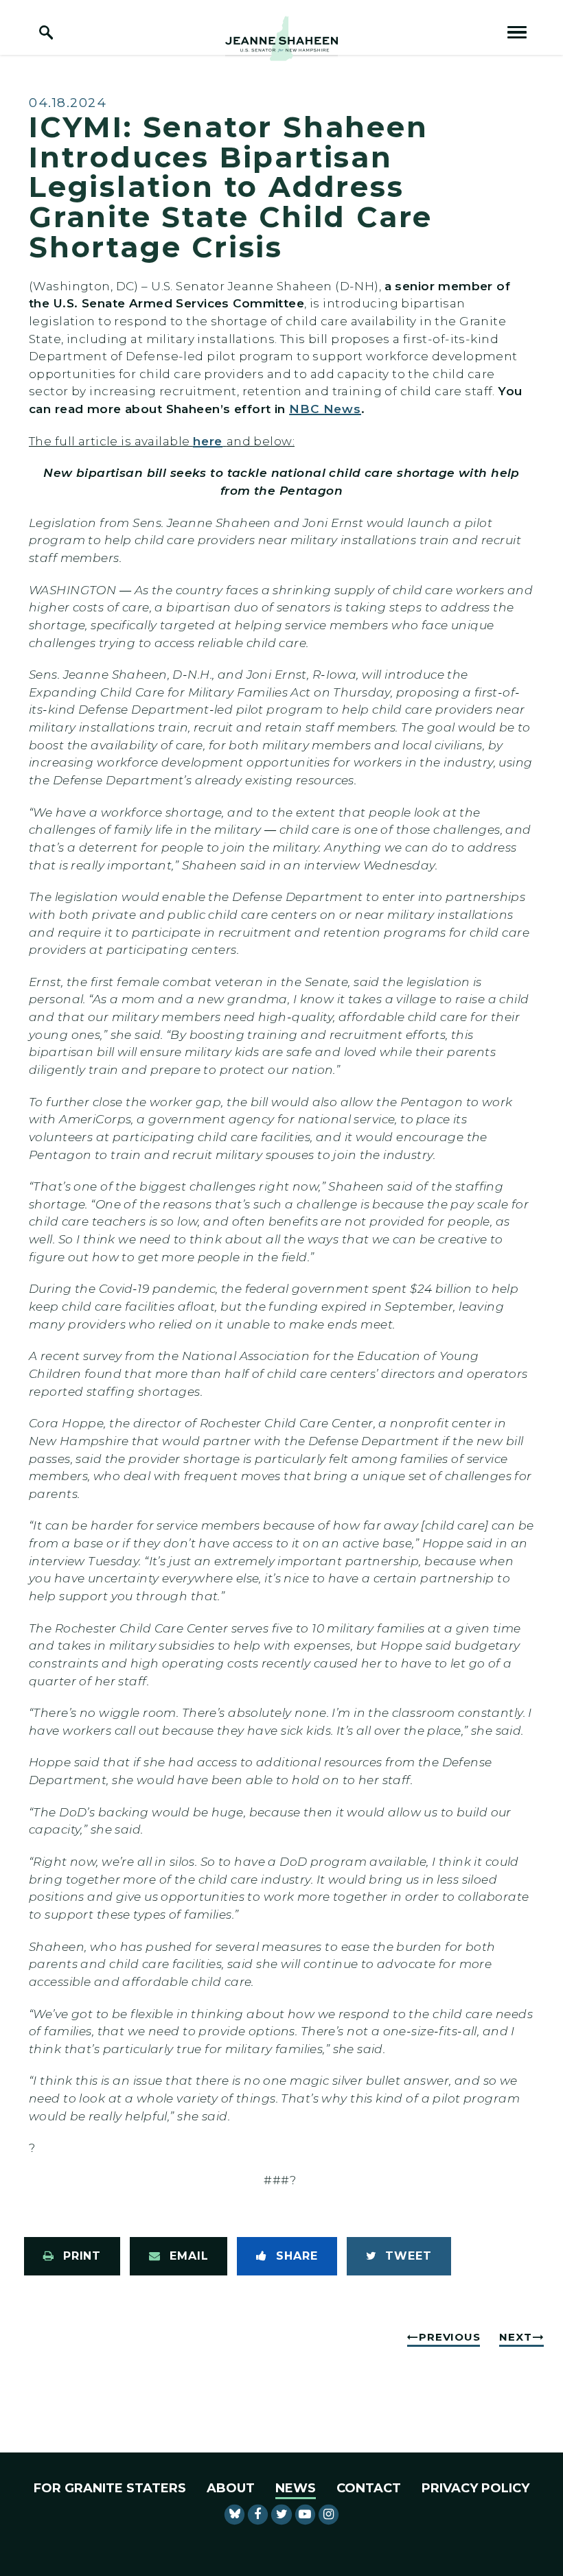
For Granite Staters (110, 2488)
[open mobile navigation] (517, 32)
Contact (369, 2488)
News (296, 2488)
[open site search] (46, 32)
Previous (449, 2337)
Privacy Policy (475, 2488)
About (231, 2488)
